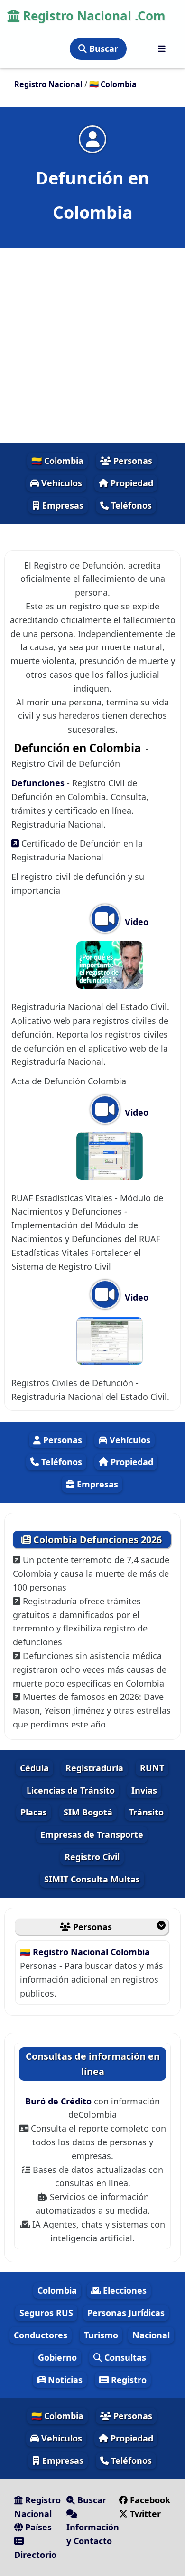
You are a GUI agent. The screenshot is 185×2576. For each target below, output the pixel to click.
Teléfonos (130, 505)
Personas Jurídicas (126, 2313)
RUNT (152, 1768)
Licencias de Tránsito (71, 1790)
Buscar (102, 48)
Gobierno (57, 2357)
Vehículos (60, 483)
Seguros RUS (46, 2313)
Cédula (34, 1768)
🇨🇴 (113, 84)
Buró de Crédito (60, 2101)
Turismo (101, 2335)
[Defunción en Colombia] (92, 139)
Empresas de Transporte (92, 1834)
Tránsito (146, 1812)
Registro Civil (92, 1857)
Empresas (62, 505)
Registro (128, 2380)
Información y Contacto (93, 2534)
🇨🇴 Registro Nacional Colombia (85, 1952)
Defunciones (38, 783)
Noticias (64, 2380)
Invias (144, 1790)
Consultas (124, 2357)
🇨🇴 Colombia (57, 461)
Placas (34, 1812)
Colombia (57, 2290)
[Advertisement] (92, 345)
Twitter (144, 2514)
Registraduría (94, 1768)
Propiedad (131, 483)
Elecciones (124, 2290)
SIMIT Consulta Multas (92, 1879)
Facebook (149, 2500)
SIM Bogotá (88, 1812)
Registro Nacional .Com (92, 16)
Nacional (151, 2335)
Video (135, 922)
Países (37, 2527)
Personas (132, 461)
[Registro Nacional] (162, 49)
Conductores (41, 2335)
